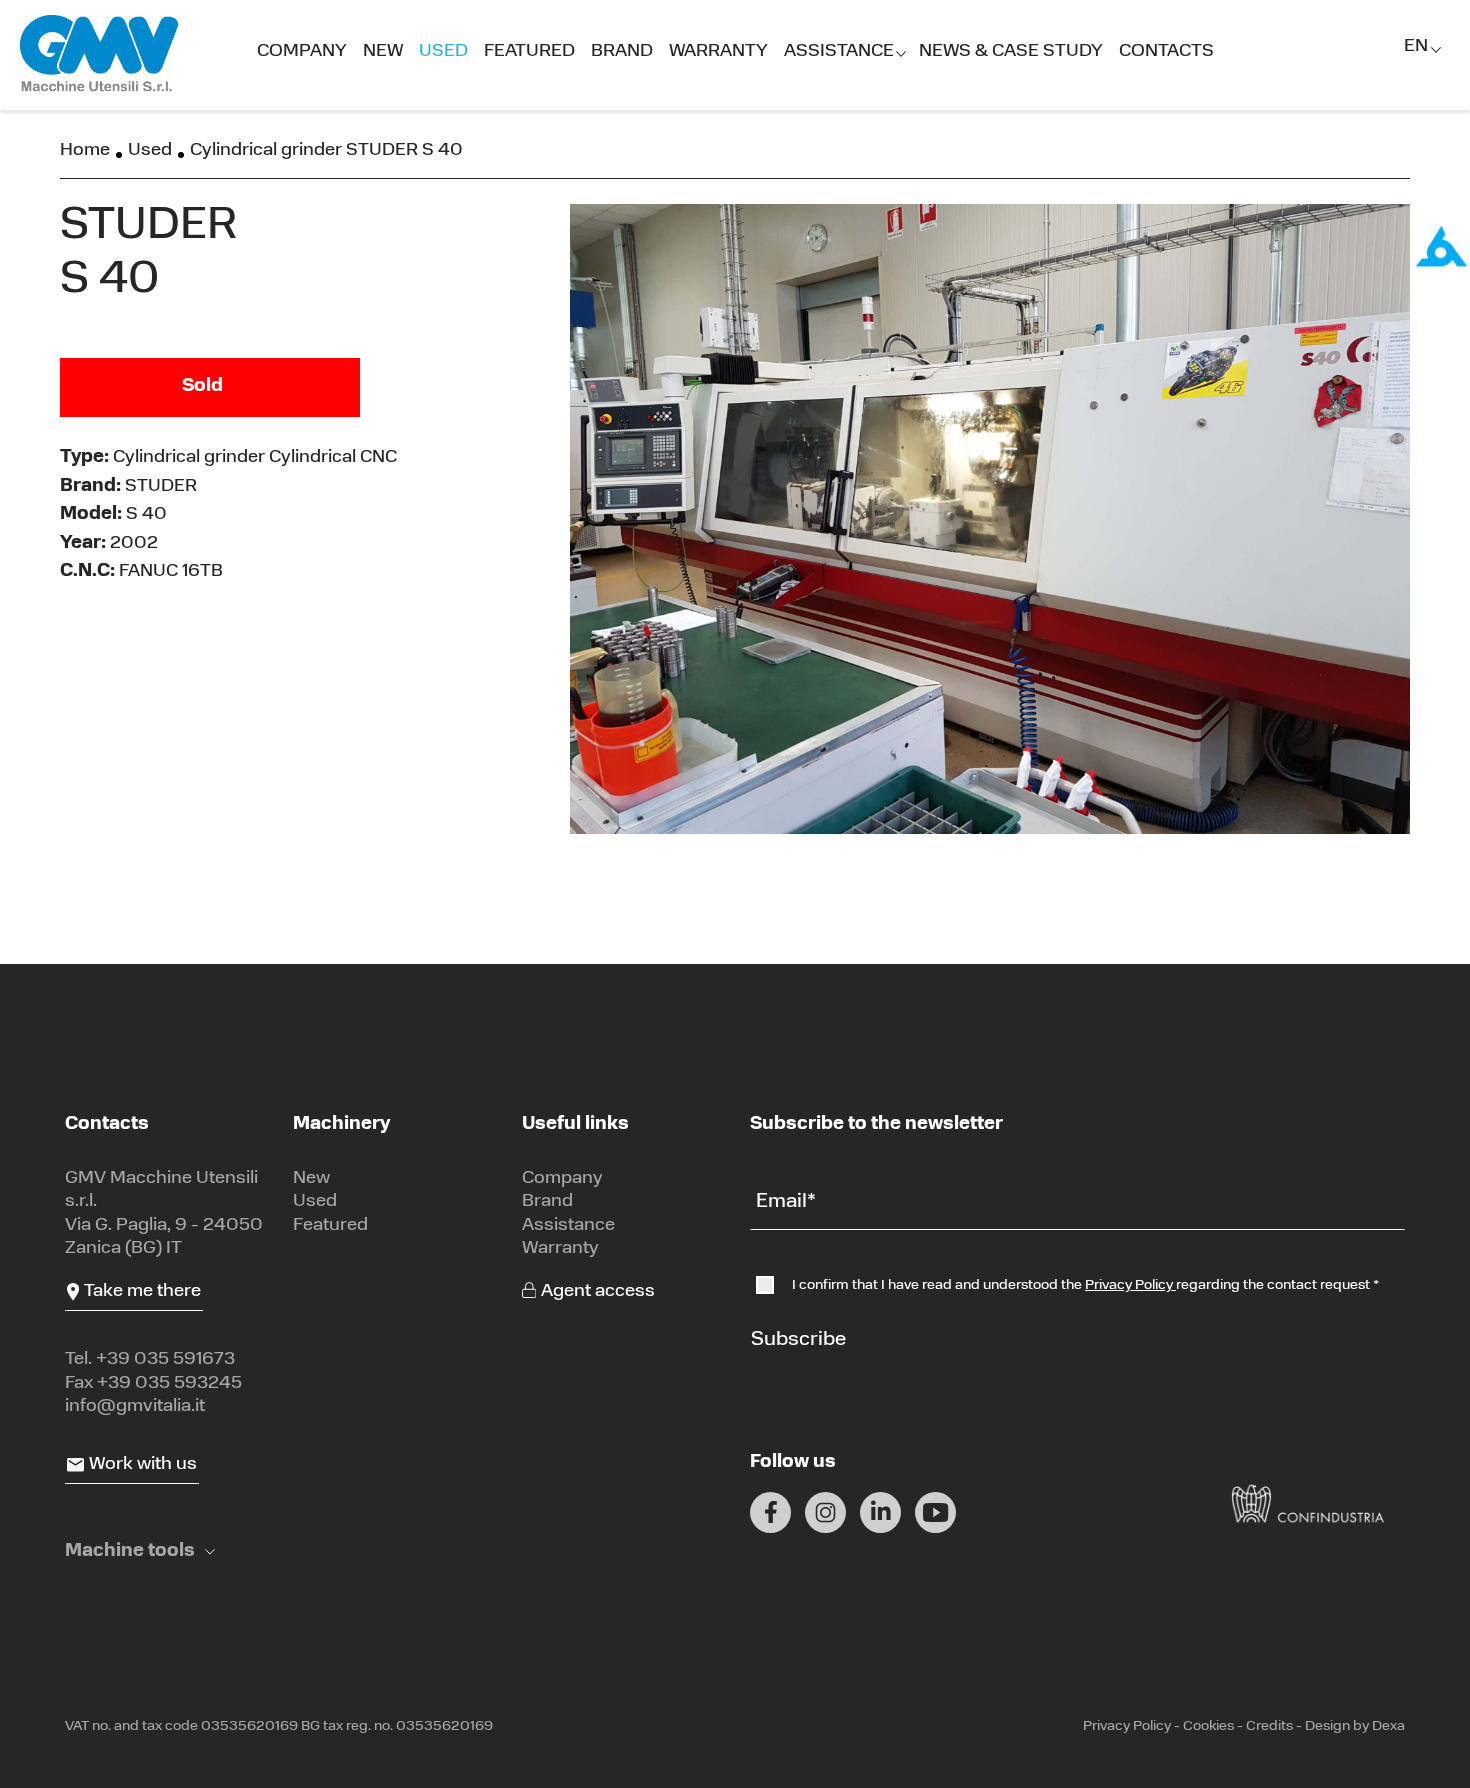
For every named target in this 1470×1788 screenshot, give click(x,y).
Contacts (1166, 52)
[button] (140, 1552)
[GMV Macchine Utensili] (100, 54)
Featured (529, 52)
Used (443, 52)
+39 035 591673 (165, 1360)
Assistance (839, 52)
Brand (622, 52)
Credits (1269, 1726)
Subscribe (798, 1340)
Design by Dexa (1355, 1726)
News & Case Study (1011, 52)
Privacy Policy (1130, 1285)
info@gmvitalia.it (135, 1407)
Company (302, 52)
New (383, 52)
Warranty (718, 52)
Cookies (1208, 1726)
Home (85, 151)
